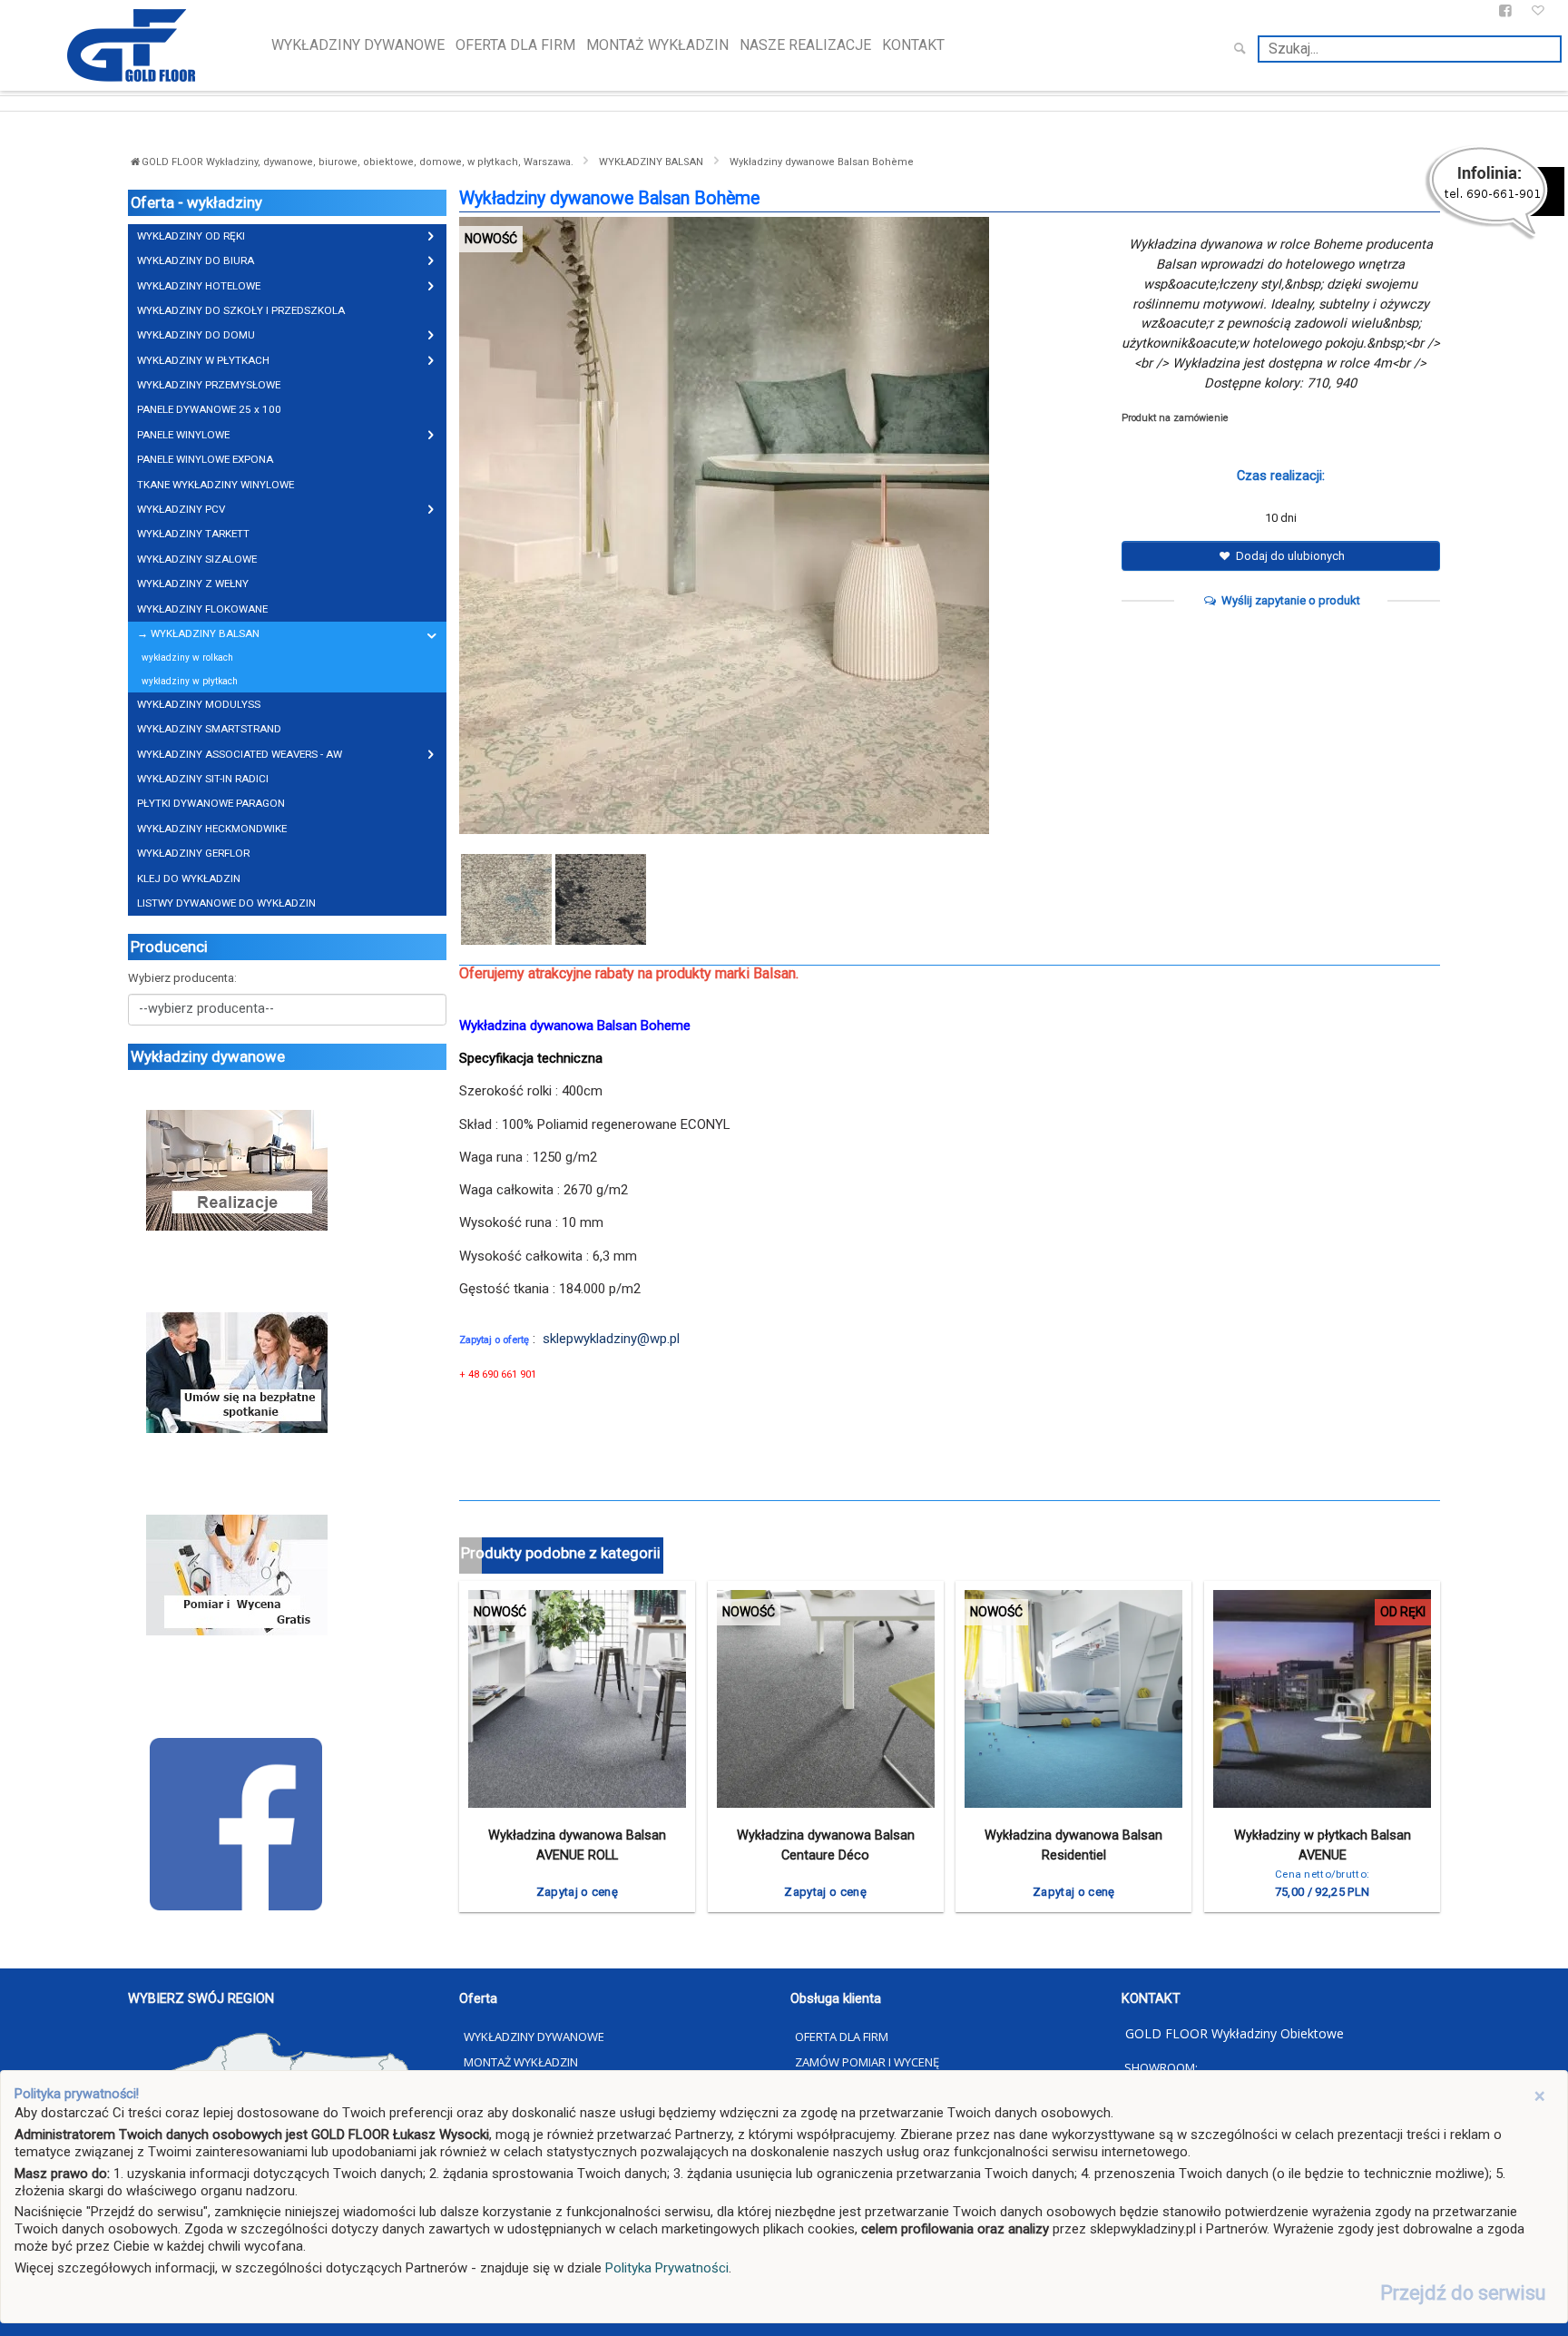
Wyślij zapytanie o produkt (1289, 600)
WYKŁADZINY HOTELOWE (199, 286)
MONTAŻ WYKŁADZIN (657, 45)
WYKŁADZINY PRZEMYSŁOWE (209, 385)
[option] (784, 525)
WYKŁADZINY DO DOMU (196, 335)
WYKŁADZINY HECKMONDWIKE (212, 829)
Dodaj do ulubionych (1289, 556)
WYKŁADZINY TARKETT (193, 534)
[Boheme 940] (601, 899)
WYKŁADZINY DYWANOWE (358, 45)
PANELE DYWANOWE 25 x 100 (209, 409)
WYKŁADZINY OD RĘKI (191, 236)
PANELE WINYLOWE (183, 435)
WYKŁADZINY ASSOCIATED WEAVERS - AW (240, 754)
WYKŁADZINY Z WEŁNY (193, 584)
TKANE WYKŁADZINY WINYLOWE (216, 485)
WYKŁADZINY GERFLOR (193, 853)
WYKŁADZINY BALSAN (651, 162)
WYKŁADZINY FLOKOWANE (202, 609)
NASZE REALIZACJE (805, 45)
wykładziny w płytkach (190, 681)
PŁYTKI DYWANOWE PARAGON (211, 803)
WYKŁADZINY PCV (181, 509)
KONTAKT (913, 45)
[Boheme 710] (506, 899)
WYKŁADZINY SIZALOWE (197, 559)
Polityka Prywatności (667, 2268)
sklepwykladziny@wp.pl (611, 1339)
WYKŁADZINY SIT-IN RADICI (203, 779)
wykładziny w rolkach (187, 658)
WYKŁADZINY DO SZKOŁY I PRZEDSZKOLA (241, 310)
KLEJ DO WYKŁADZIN (189, 878)
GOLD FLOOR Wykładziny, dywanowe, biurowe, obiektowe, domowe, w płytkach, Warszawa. (359, 162)
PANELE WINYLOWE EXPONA (205, 459)
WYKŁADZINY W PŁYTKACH (203, 360)
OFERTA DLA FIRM (515, 45)
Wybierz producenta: (182, 978)
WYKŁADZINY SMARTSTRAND (209, 729)
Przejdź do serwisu (1463, 2293)
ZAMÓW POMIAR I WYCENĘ (867, 2062)
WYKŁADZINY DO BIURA (196, 260)
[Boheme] (784, 525)
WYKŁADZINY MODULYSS (199, 704)
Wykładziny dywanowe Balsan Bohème (822, 162)
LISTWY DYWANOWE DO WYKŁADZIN (226, 903)
